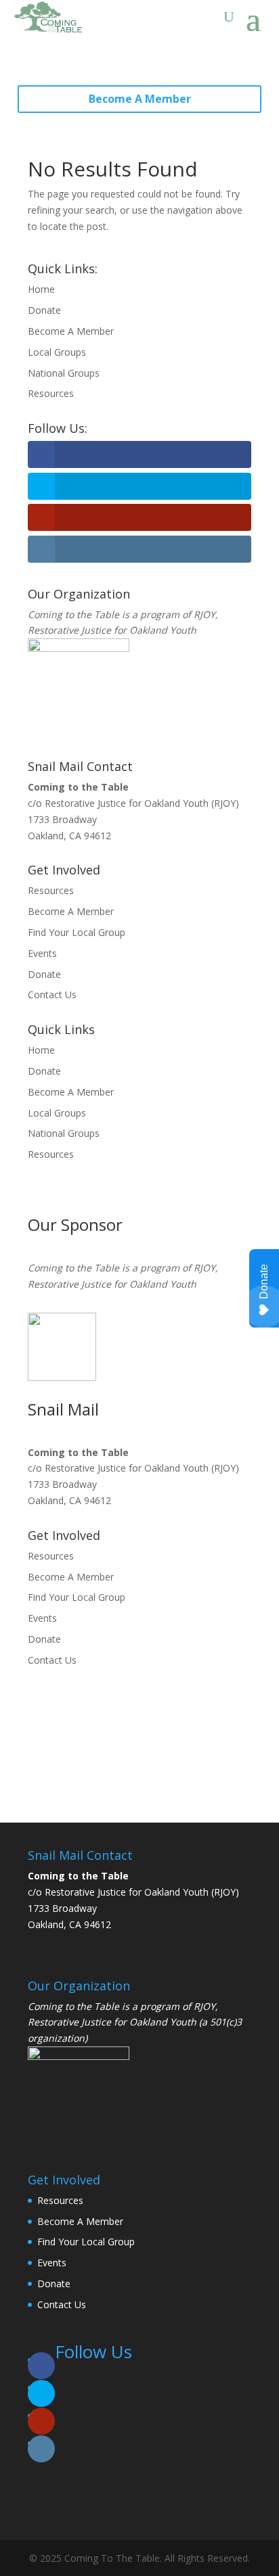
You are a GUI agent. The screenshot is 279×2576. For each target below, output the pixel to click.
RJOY (205, 614)
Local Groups (57, 352)
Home (41, 289)
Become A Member (140, 99)
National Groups (64, 373)
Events (42, 953)
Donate (44, 310)
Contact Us (52, 994)
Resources (51, 393)
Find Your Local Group (77, 932)
